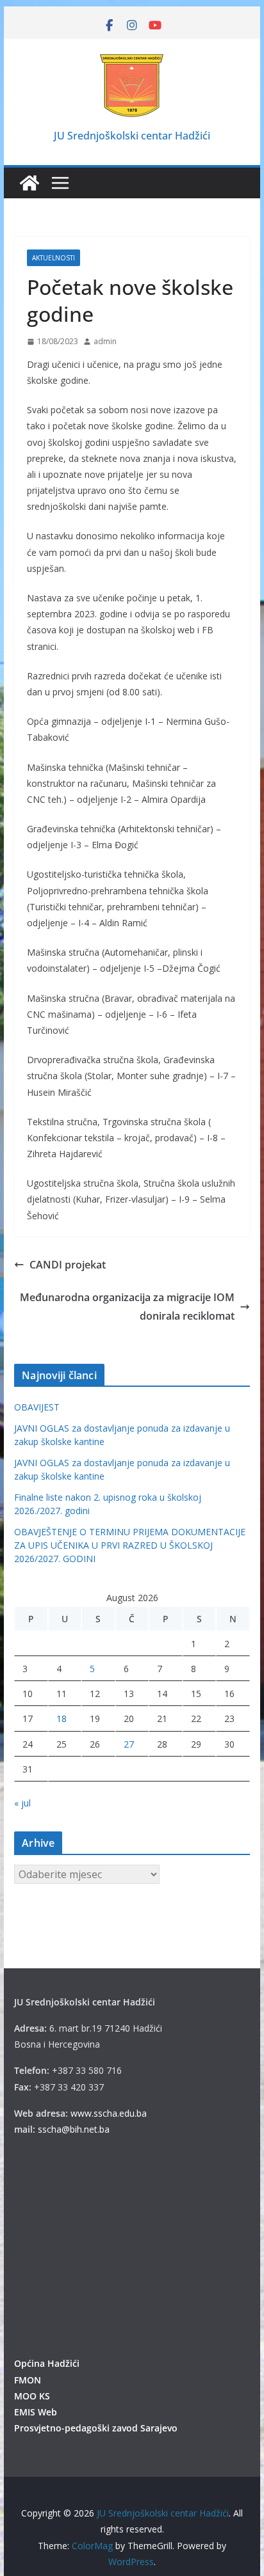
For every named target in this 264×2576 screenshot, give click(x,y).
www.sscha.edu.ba (109, 2113)
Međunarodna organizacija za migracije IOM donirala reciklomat (127, 1307)
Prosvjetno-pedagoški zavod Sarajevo (96, 2428)
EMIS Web (36, 2412)
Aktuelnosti (54, 258)
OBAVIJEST (37, 1407)
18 (62, 1719)
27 (129, 1744)
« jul (22, 1803)
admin (105, 341)
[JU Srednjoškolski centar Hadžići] (29, 183)
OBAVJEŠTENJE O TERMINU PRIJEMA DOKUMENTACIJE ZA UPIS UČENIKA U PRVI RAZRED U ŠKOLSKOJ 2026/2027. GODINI (130, 1545)
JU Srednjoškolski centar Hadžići (132, 136)
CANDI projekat (68, 1265)
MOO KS (32, 2396)
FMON (28, 2380)
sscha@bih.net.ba (74, 2129)
